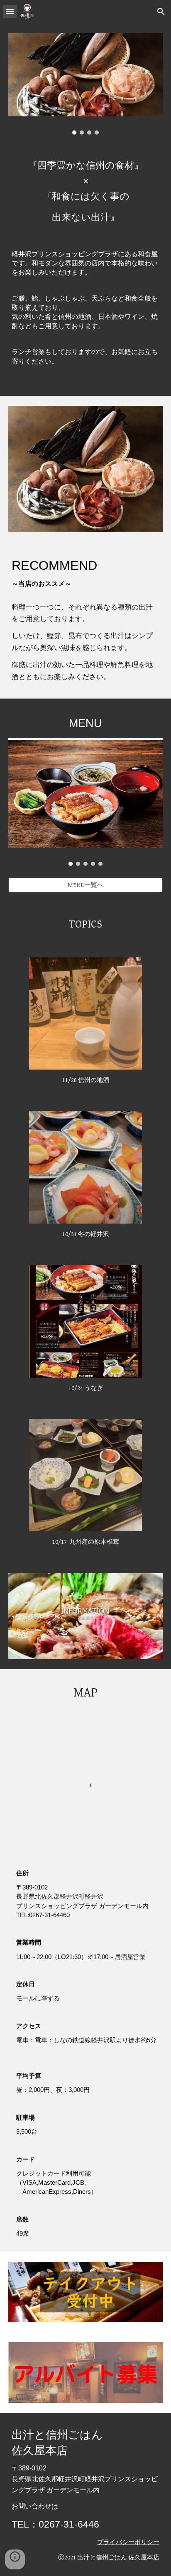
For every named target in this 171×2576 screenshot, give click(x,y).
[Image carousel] (85, 84)
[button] (10, 11)
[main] (85, 270)
